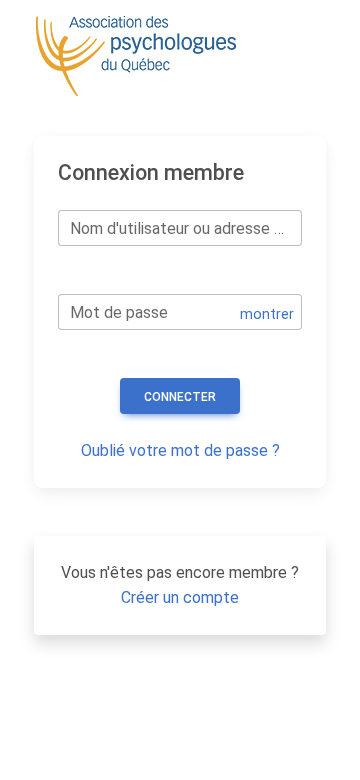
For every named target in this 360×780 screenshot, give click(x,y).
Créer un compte (180, 597)
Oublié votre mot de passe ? (180, 450)
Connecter (180, 397)
